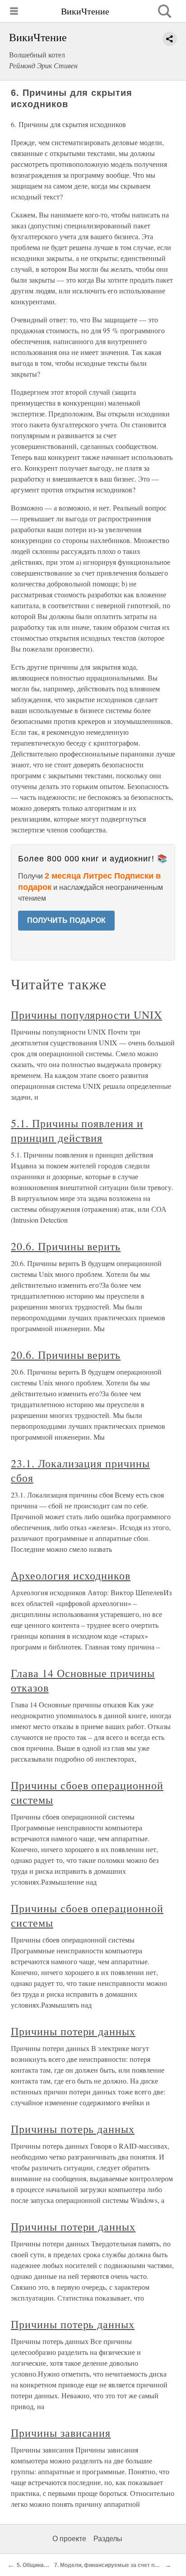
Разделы (108, 2539)
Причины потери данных (73, 2031)
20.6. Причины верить (66, 1246)
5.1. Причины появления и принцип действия (77, 1130)
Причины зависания (61, 2433)
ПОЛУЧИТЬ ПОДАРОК (66, 920)
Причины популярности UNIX (86, 1015)
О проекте (69, 2539)
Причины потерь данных (73, 2129)
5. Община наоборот (43, 2565)
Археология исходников (71, 1575)
